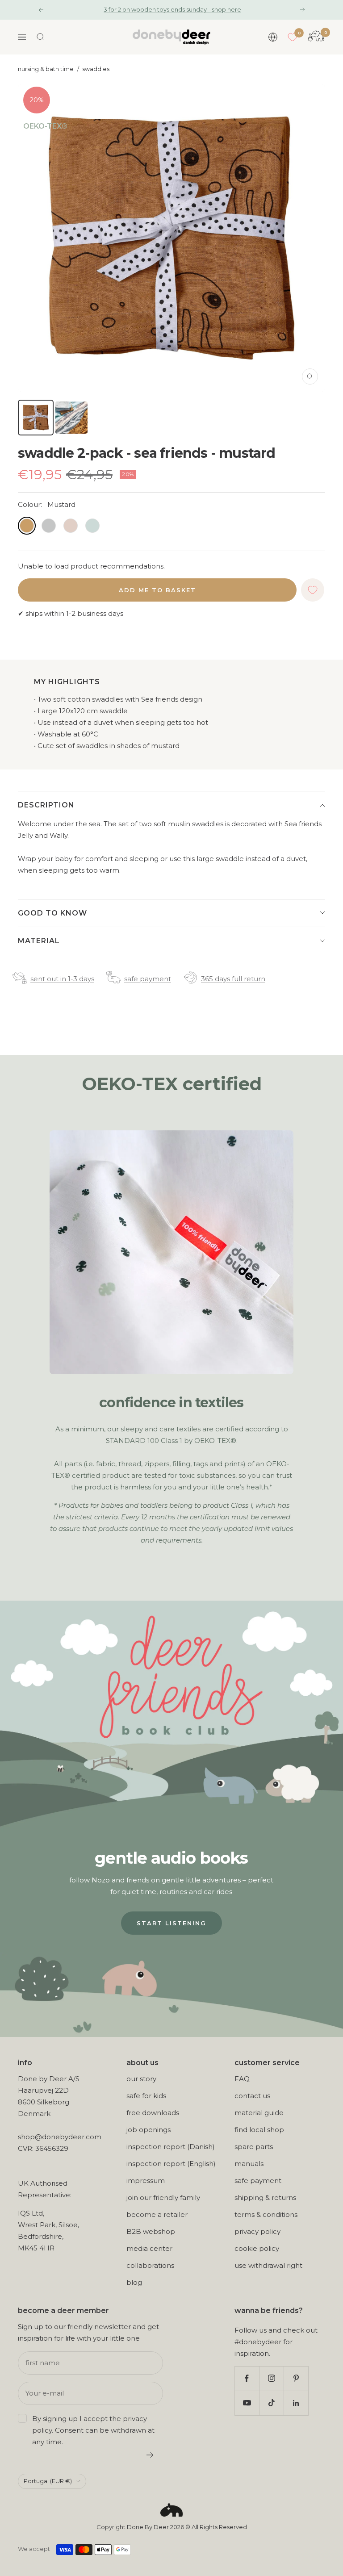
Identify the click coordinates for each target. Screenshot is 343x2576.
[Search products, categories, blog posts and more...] (41, 37)
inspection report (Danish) (171, 2147)
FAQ (242, 2079)
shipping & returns (265, 2198)
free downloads (153, 2113)
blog (134, 2282)
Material (39, 941)
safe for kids (146, 2096)
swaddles (96, 69)
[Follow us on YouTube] (247, 2403)
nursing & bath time (46, 69)
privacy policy (257, 2231)
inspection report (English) (171, 2164)
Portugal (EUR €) (48, 2481)
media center (149, 2248)
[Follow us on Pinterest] (296, 2378)
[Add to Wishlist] (313, 590)
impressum (146, 2181)
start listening (171, 1923)
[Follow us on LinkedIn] (296, 2403)
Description (46, 805)
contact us (252, 2096)
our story (141, 2079)
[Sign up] (150, 2455)
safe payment (148, 979)
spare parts (254, 2147)
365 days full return (233, 979)
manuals (249, 2164)
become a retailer (157, 2214)
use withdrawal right (268, 2265)
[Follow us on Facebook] (247, 2378)
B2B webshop (151, 2231)
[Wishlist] (293, 37)
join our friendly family (163, 2198)
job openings (148, 2130)
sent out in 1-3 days (62, 979)
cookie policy (257, 2248)
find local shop (259, 2130)
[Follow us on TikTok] (271, 2403)
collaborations (150, 2265)
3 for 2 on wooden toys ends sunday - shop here (172, 9)
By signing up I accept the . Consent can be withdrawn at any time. (93, 2430)
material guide (259, 2113)
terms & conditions (266, 2214)
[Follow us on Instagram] (271, 2378)
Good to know (52, 913)
